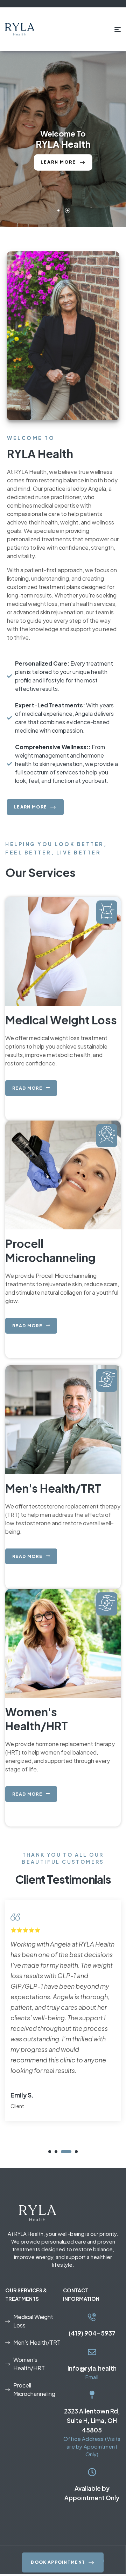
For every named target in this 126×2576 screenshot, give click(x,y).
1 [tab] (50, 2152)
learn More (59, 173)
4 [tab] (72, 2152)
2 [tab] (56, 2152)
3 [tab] (62, 2152)
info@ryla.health (92, 2368)
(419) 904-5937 (92, 2333)
